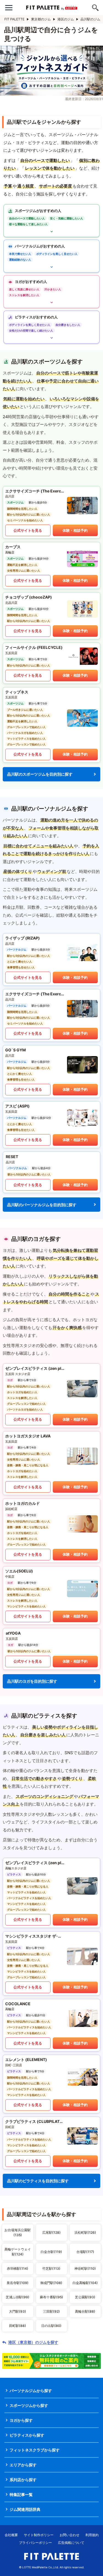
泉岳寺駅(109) (18, 2283)
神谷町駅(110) (85, 2268)
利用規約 (92, 2535)
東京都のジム (41, 19)
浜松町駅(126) (85, 2232)
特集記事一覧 (21, 2494)
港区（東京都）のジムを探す (33, 2342)
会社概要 (11, 2535)
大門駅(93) (18, 2311)
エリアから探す (23, 2465)
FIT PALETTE (14, 19)
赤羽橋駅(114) (18, 2268)
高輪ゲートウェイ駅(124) (18, 2252)
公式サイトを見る (28, 530)
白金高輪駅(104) (85, 2283)
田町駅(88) (18, 2326)
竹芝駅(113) (51, 2268)
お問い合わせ (69, 2535)
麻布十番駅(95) (51, 2297)
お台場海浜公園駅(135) (18, 2232)
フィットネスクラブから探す (35, 2450)
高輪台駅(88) (85, 2311)
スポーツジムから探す (29, 2405)
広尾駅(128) (51, 2232)
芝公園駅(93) (85, 2297)
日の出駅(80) (51, 2326)
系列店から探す (23, 2480)
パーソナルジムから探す (31, 2391)
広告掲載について (71, 2543)
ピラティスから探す (27, 2435)
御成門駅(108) (51, 2283)
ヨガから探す (21, 2420)
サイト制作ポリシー (39, 2535)
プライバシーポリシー (35, 2543)
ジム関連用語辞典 (25, 2509)
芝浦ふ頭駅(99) (18, 2297)
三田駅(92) (51, 2311)
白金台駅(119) (51, 2252)
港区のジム (66, 19)
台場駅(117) (85, 2252)
